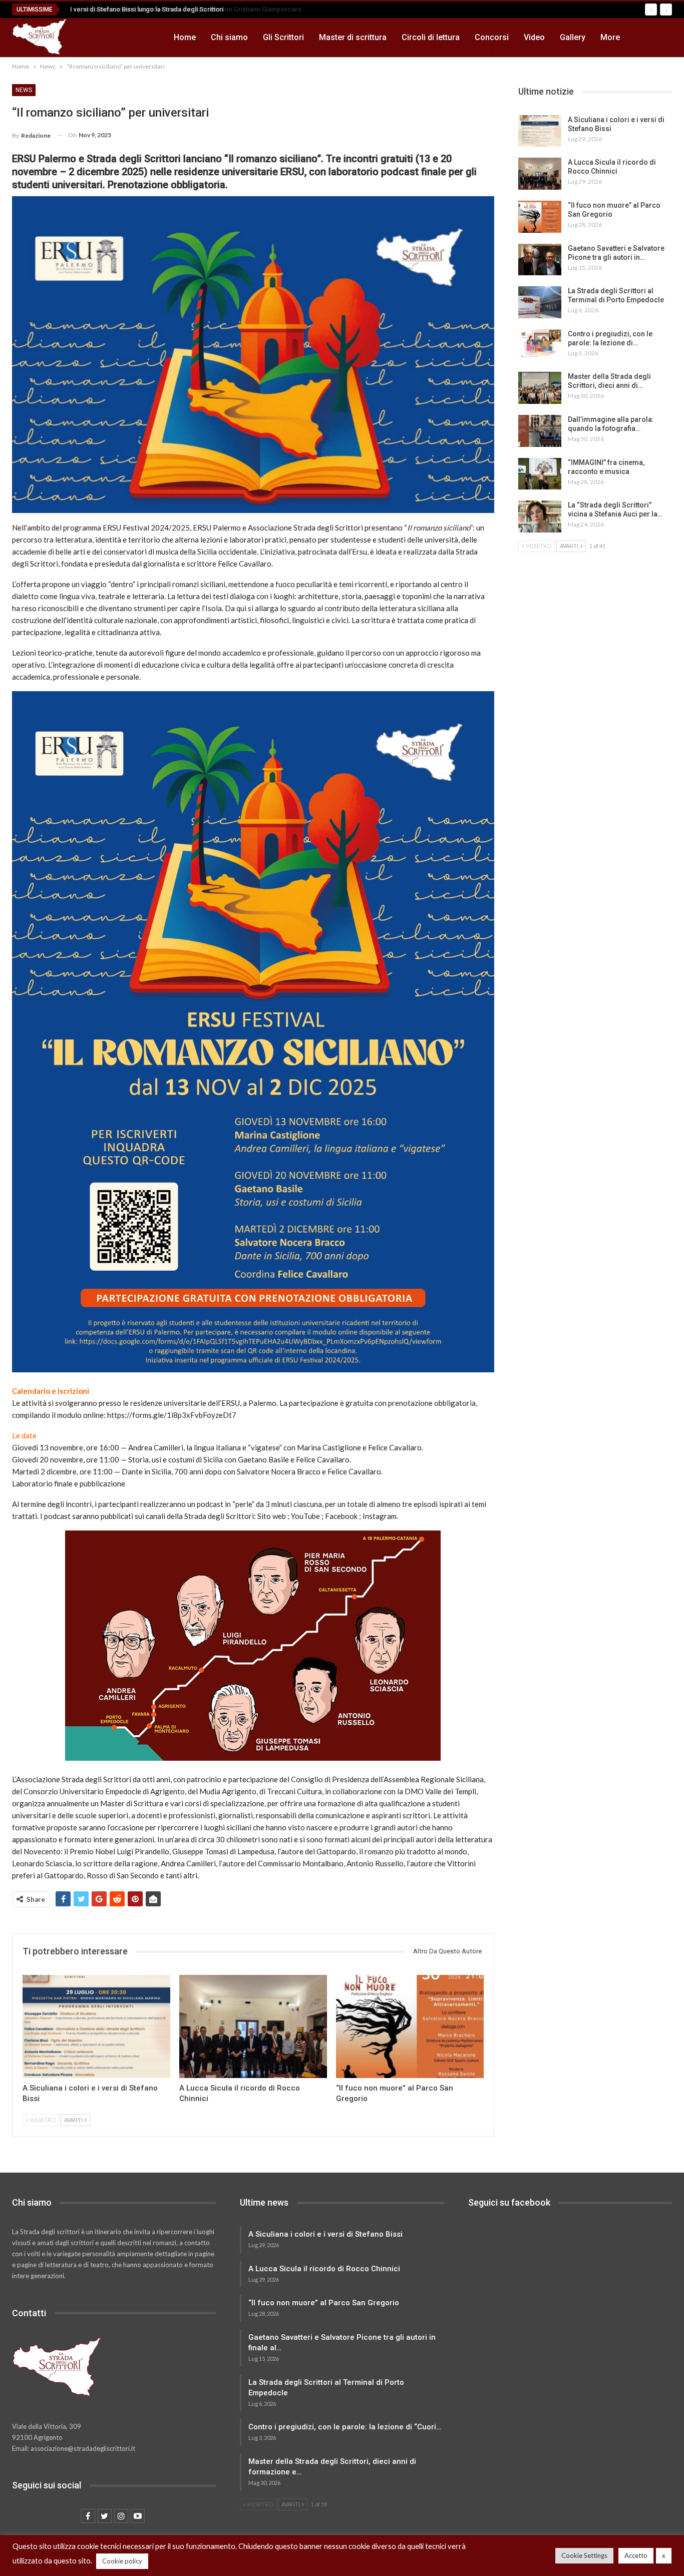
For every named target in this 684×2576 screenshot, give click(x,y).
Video (534, 37)
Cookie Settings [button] (584, 2555)
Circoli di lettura (431, 37)
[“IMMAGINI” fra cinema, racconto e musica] (540, 474)
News (24, 90)
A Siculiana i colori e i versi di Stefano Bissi (325, 2234)
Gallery (573, 37)
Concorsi (492, 37)
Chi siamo (229, 37)
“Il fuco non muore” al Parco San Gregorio (324, 2303)
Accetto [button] (636, 2555)
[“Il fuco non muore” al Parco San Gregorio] (410, 2026)
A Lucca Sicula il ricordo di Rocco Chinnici (324, 2269)
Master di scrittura (353, 37)
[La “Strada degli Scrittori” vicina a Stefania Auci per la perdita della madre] (540, 517)
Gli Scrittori (283, 37)
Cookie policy (122, 2561)
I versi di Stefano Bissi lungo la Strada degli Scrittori (144, 9)
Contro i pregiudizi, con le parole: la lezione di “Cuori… (345, 2427)
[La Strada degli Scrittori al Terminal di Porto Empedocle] (540, 302)
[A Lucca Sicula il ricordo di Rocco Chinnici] (253, 2026)
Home (185, 37)
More (610, 37)
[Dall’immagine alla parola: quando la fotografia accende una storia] (540, 431)
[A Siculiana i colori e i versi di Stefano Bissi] (96, 2026)
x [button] (664, 2555)
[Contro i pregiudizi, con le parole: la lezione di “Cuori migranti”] (540, 345)
